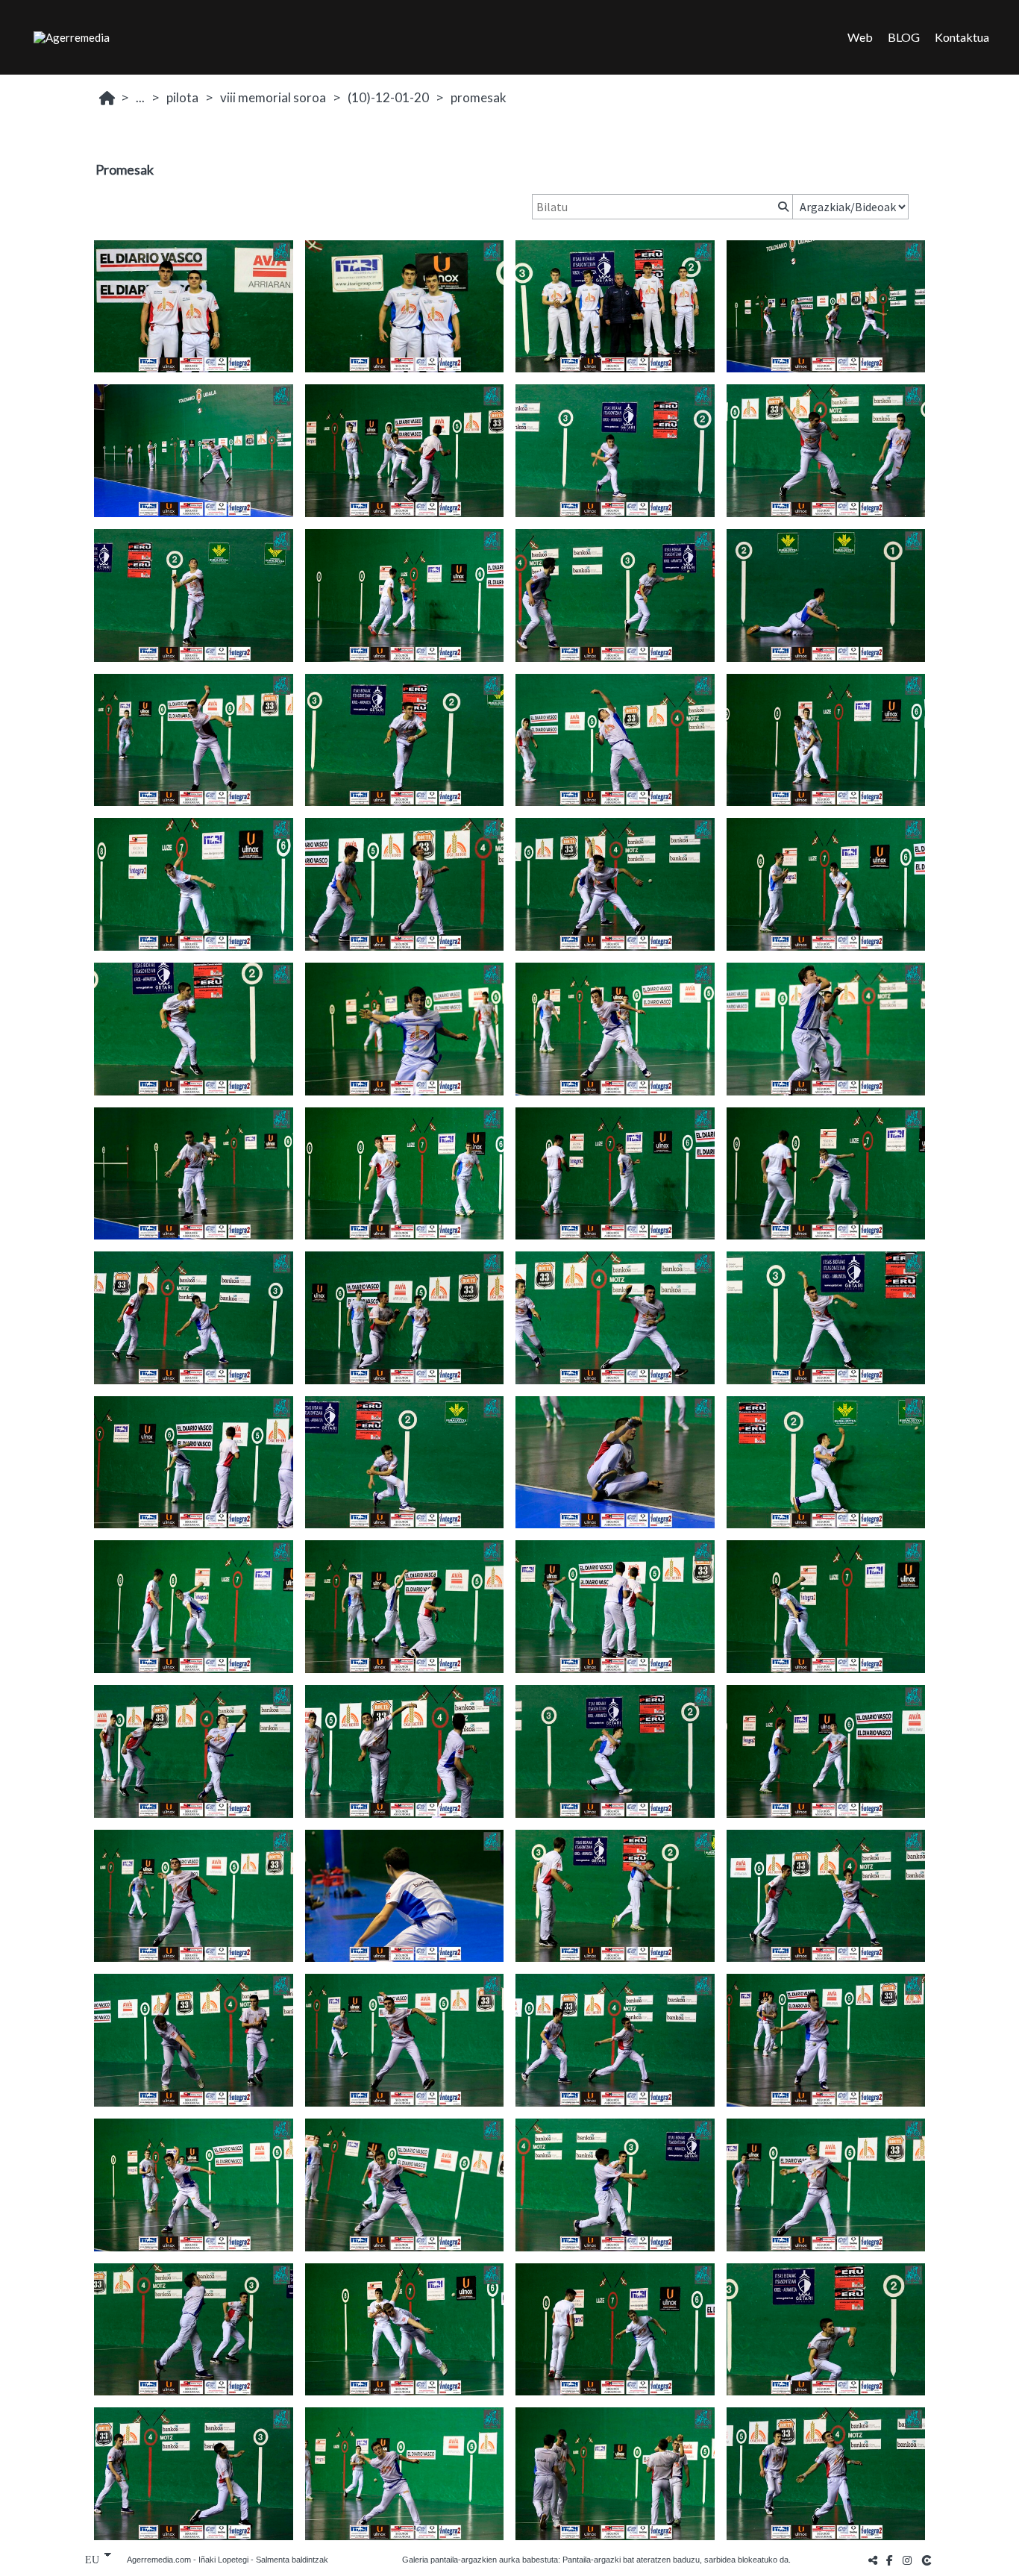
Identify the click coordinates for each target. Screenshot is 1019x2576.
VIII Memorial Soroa (273, 97)
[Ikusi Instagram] (907, 2560)
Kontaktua (962, 37)
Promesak (479, 97)
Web (860, 37)
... (140, 97)
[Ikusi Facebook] (890, 2560)
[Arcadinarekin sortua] (928, 2560)
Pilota (182, 97)
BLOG (904, 37)
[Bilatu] (782, 207)
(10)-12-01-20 (388, 97)
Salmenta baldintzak (292, 2560)
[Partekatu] (873, 2560)
